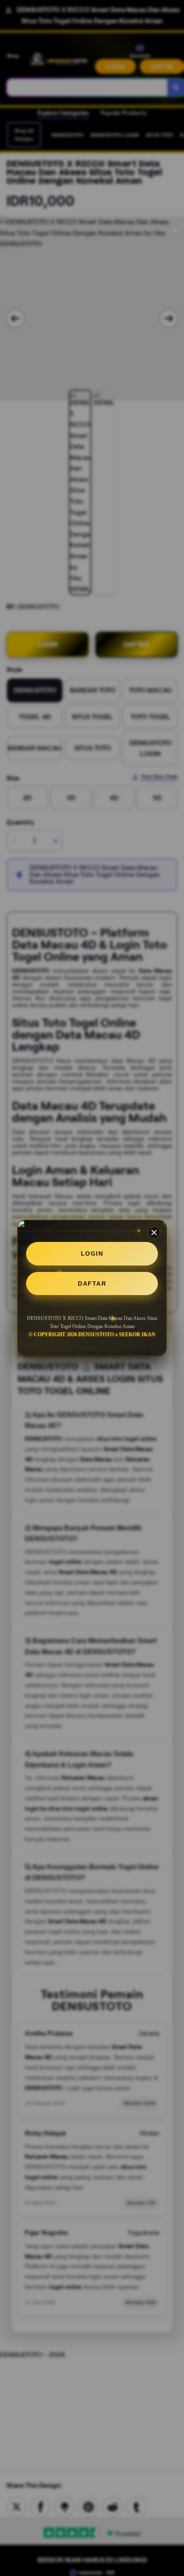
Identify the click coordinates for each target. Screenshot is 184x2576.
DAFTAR (92, 1284)
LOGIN (92, 1254)
